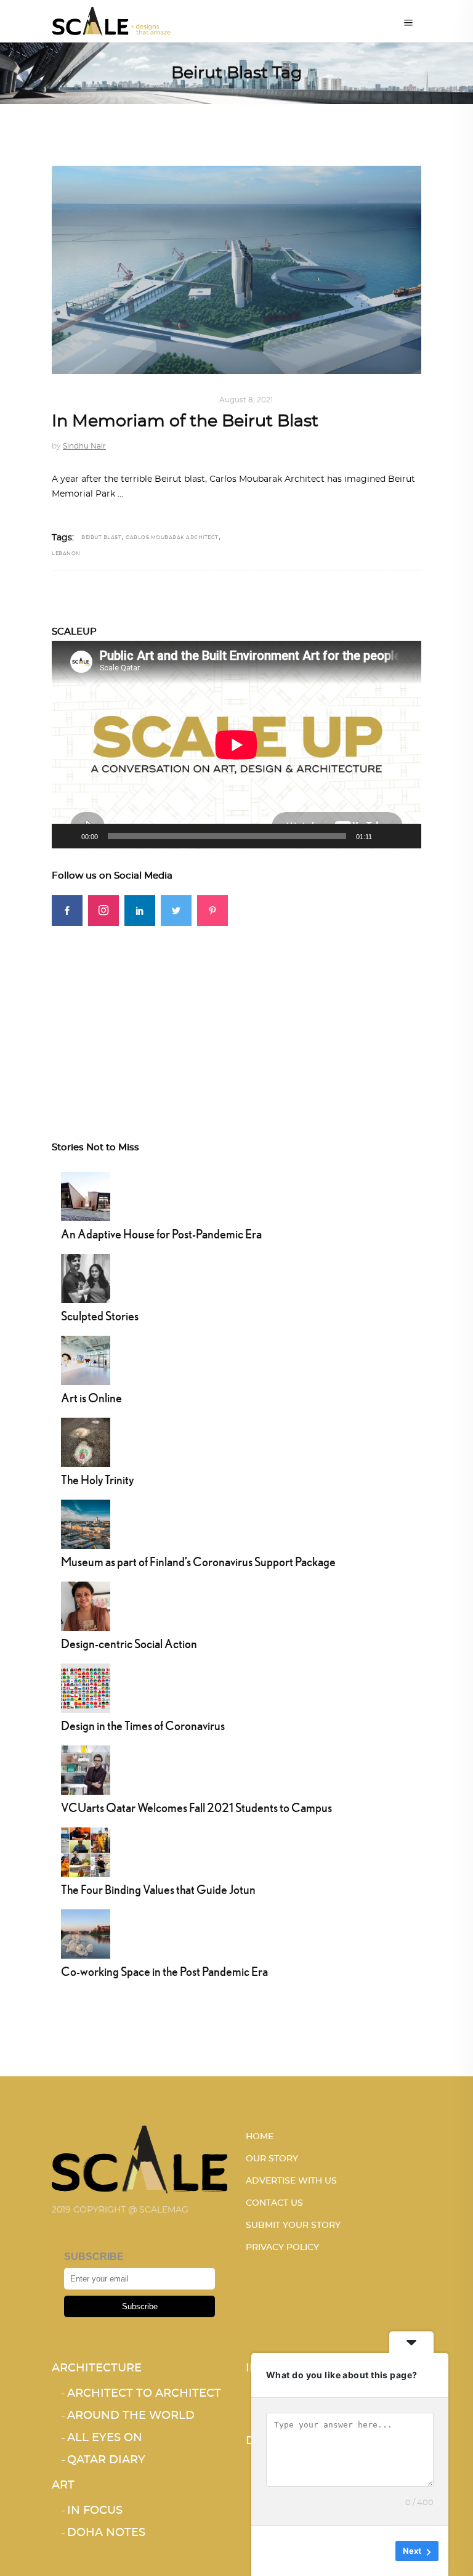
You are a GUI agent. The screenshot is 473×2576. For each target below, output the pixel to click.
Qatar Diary (106, 2460)
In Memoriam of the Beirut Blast (185, 421)
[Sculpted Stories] (86, 1277)
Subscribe (140, 2306)
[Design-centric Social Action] (86, 1605)
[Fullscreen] (405, 836)
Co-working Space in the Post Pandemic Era (164, 1971)
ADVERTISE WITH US (291, 2181)
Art (63, 2485)
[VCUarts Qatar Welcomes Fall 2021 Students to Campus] (86, 1769)
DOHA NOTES (106, 2533)
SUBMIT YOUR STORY (293, 2225)
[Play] (68, 836)
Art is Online (91, 1398)
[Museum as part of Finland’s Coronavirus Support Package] (86, 1523)
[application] (236, 745)
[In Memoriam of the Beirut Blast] (236, 270)
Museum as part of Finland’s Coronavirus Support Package (198, 1562)
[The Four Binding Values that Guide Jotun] (86, 1851)
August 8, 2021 (246, 400)
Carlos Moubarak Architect (172, 538)
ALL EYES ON (105, 2438)
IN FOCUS (95, 2511)
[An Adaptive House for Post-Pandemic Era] (86, 1195)
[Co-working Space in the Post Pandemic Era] (86, 1933)
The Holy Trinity (97, 1480)
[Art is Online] (86, 1359)
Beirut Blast (101, 538)
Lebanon (66, 554)
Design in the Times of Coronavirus (143, 1725)
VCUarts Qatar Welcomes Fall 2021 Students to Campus (196, 1807)
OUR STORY (272, 2159)
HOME (260, 2137)
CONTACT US (274, 2203)
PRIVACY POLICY (282, 2248)
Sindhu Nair (84, 446)
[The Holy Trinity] (86, 1441)
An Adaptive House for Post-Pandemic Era (161, 1234)
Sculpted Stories (100, 1316)
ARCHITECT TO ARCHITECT (144, 2394)
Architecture (84, 400)
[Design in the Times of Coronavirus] (86, 1687)
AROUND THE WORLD (166, 400)
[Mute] (386, 836)
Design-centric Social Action (129, 1644)
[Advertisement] (236, 1012)
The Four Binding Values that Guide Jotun (158, 1889)
